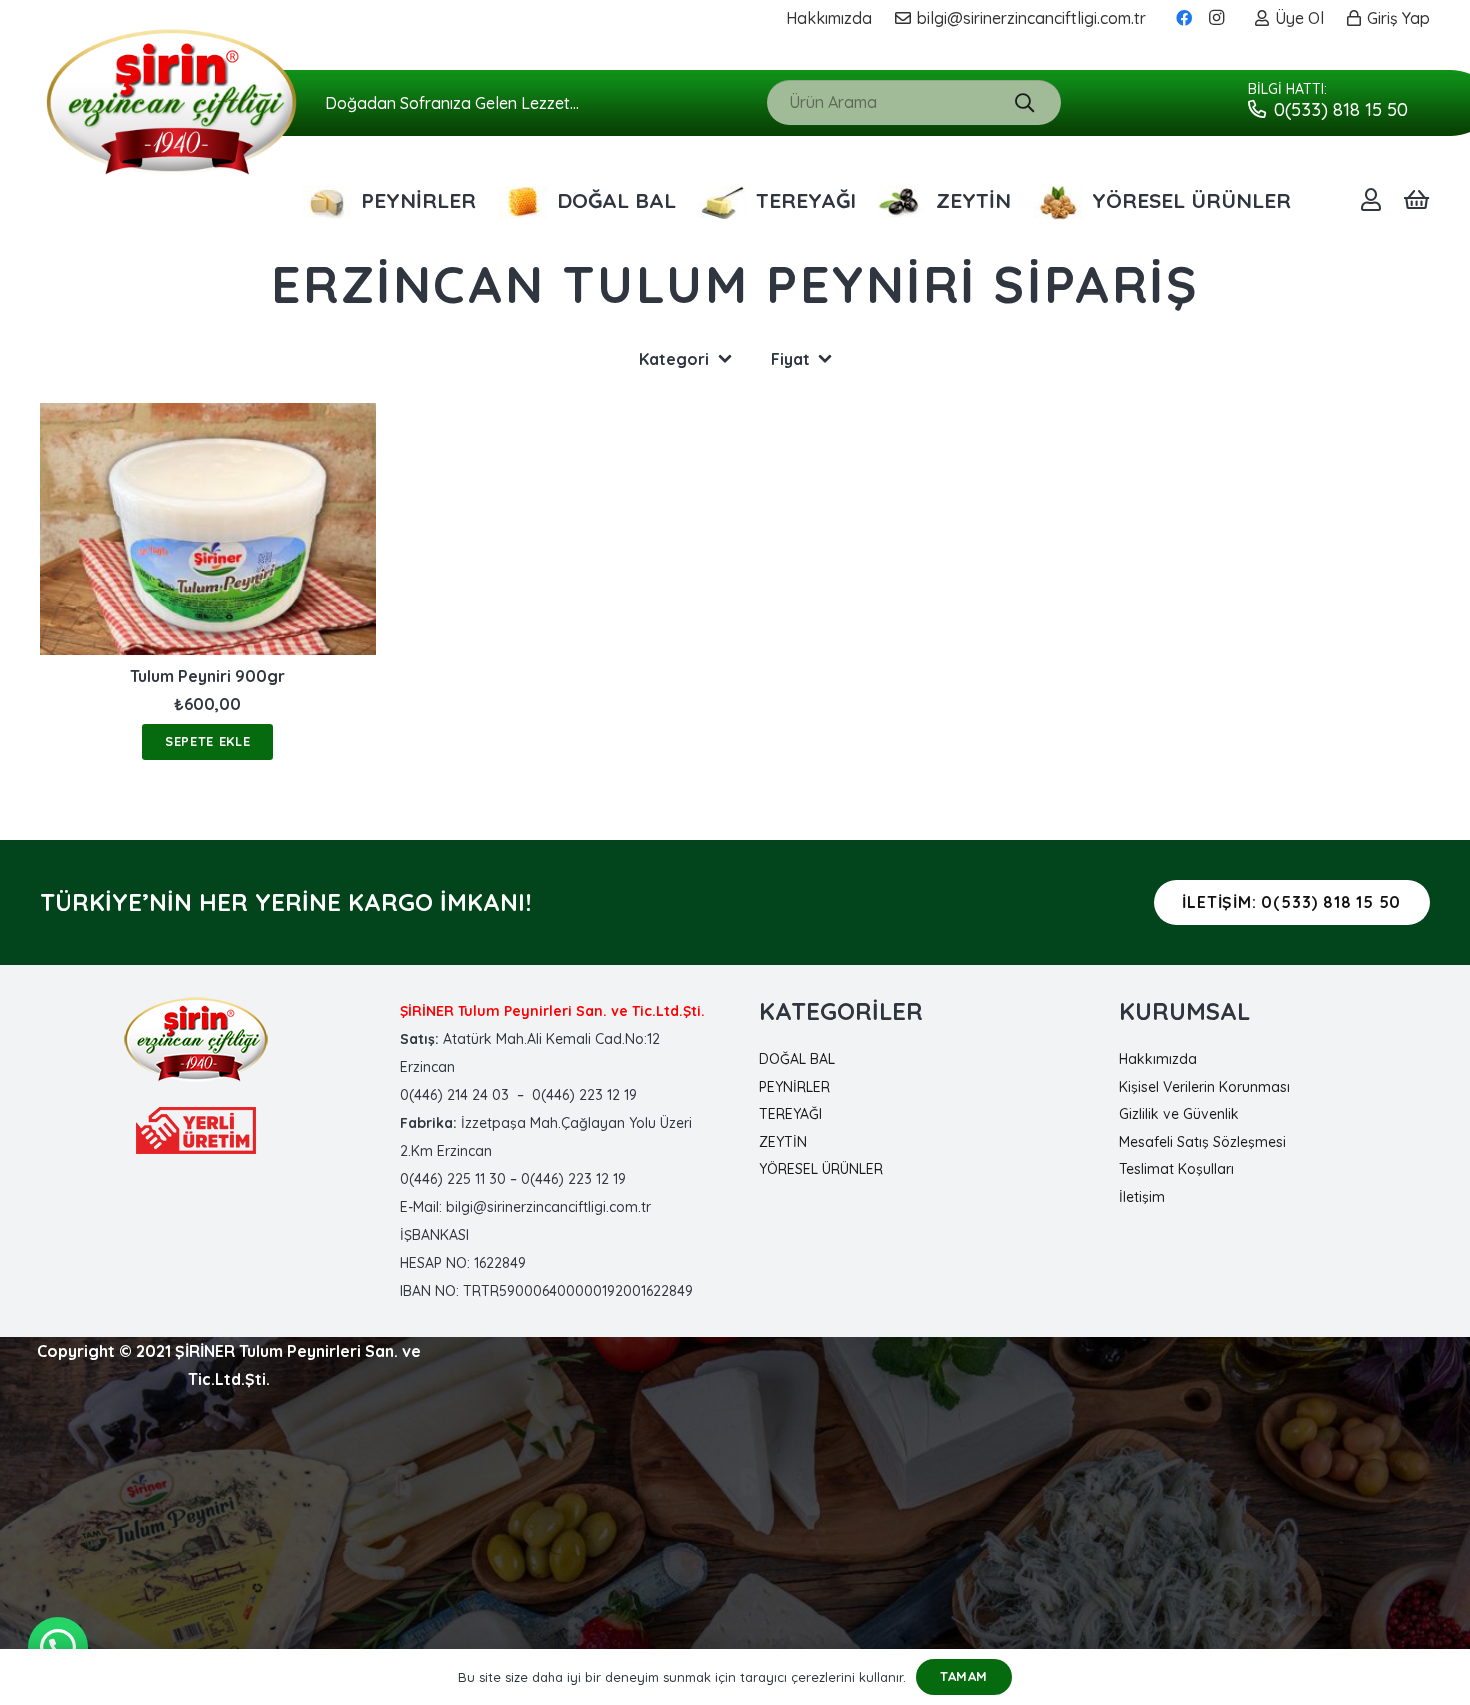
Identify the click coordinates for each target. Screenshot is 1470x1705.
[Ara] (1024, 102)
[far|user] (1371, 199)
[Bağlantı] (171, 103)
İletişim (1142, 1197)
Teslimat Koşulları (1176, 1169)
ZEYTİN (783, 1142)
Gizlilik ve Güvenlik (1179, 1114)
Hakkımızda (1158, 1059)
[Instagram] (1216, 18)
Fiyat (790, 359)
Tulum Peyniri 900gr (207, 677)
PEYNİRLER (794, 1087)
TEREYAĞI (790, 1114)
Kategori (674, 359)
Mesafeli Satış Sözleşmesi (1202, 1142)
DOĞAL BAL (797, 1059)
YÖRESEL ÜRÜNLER (821, 1169)
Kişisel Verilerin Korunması (1204, 1087)
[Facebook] (1184, 18)
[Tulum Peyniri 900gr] (208, 529)
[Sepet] (1416, 200)
